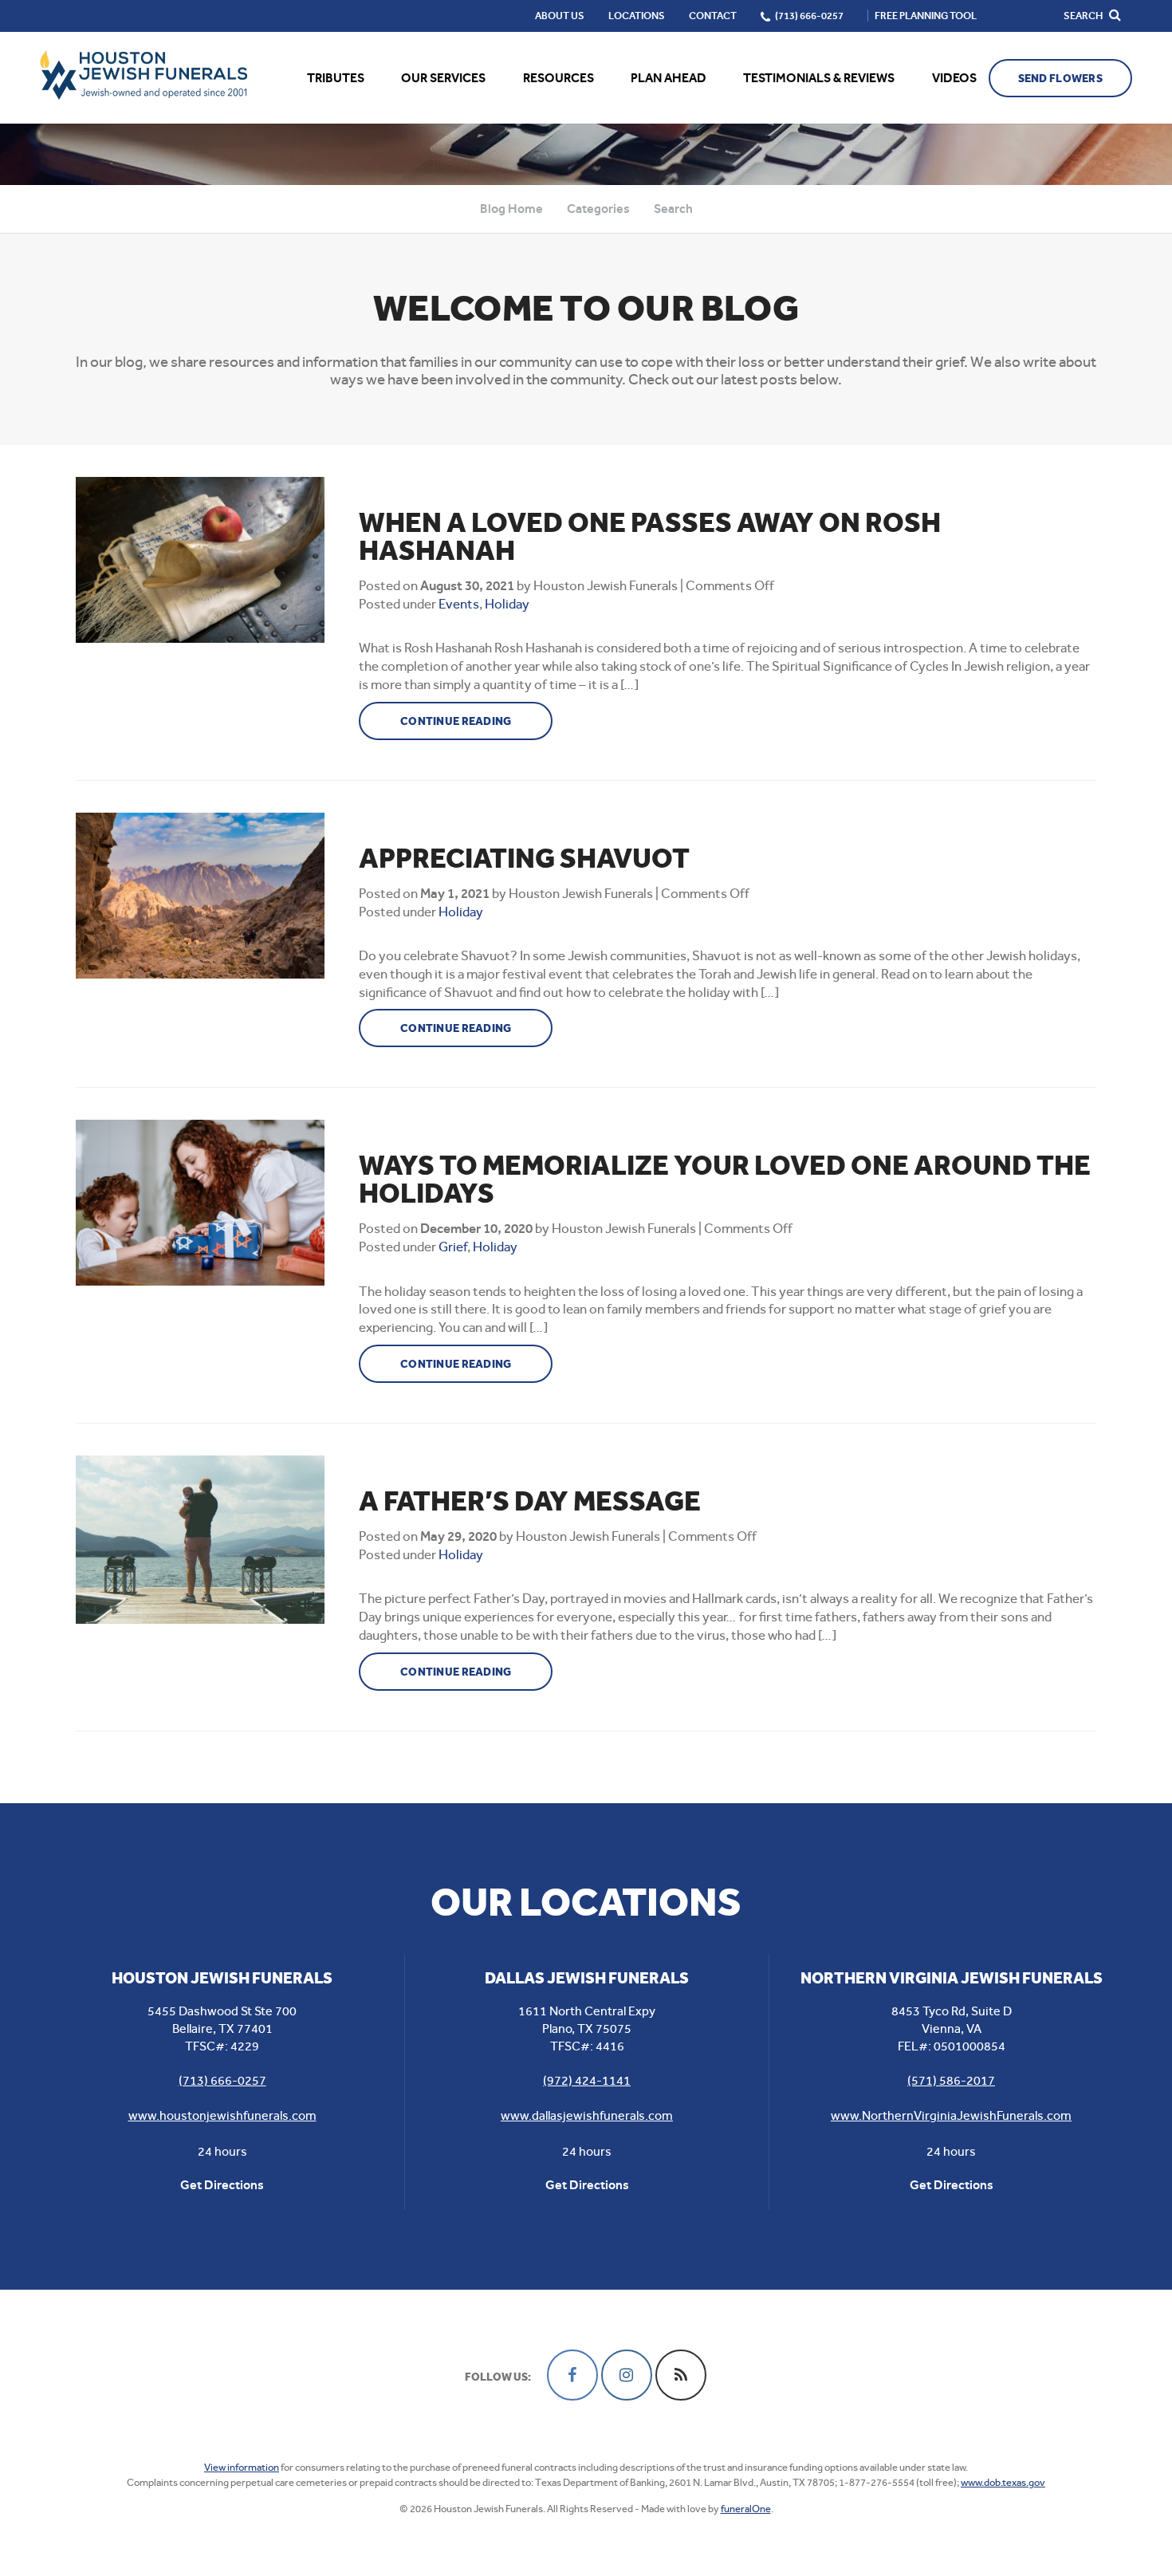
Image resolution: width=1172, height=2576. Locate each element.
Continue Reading (456, 721)
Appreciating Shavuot (524, 859)
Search (673, 209)
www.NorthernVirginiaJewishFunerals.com (951, 2115)
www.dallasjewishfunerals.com (587, 2115)
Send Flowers (1060, 79)
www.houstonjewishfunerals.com (222, 2115)
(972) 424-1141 (587, 2080)
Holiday (507, 604)
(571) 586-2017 (951, 2080)
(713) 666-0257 (222, 2080)
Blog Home (511, 209)
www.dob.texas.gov (1003, 2482)
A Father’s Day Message (530, 1501)
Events (459, 604)
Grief (453, 1247)
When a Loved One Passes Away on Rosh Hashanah (650, 537)
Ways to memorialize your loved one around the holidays (725, 1180)
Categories (598, 209)
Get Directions (222, 2185)
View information (242, 2467)
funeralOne (746, 2509)
